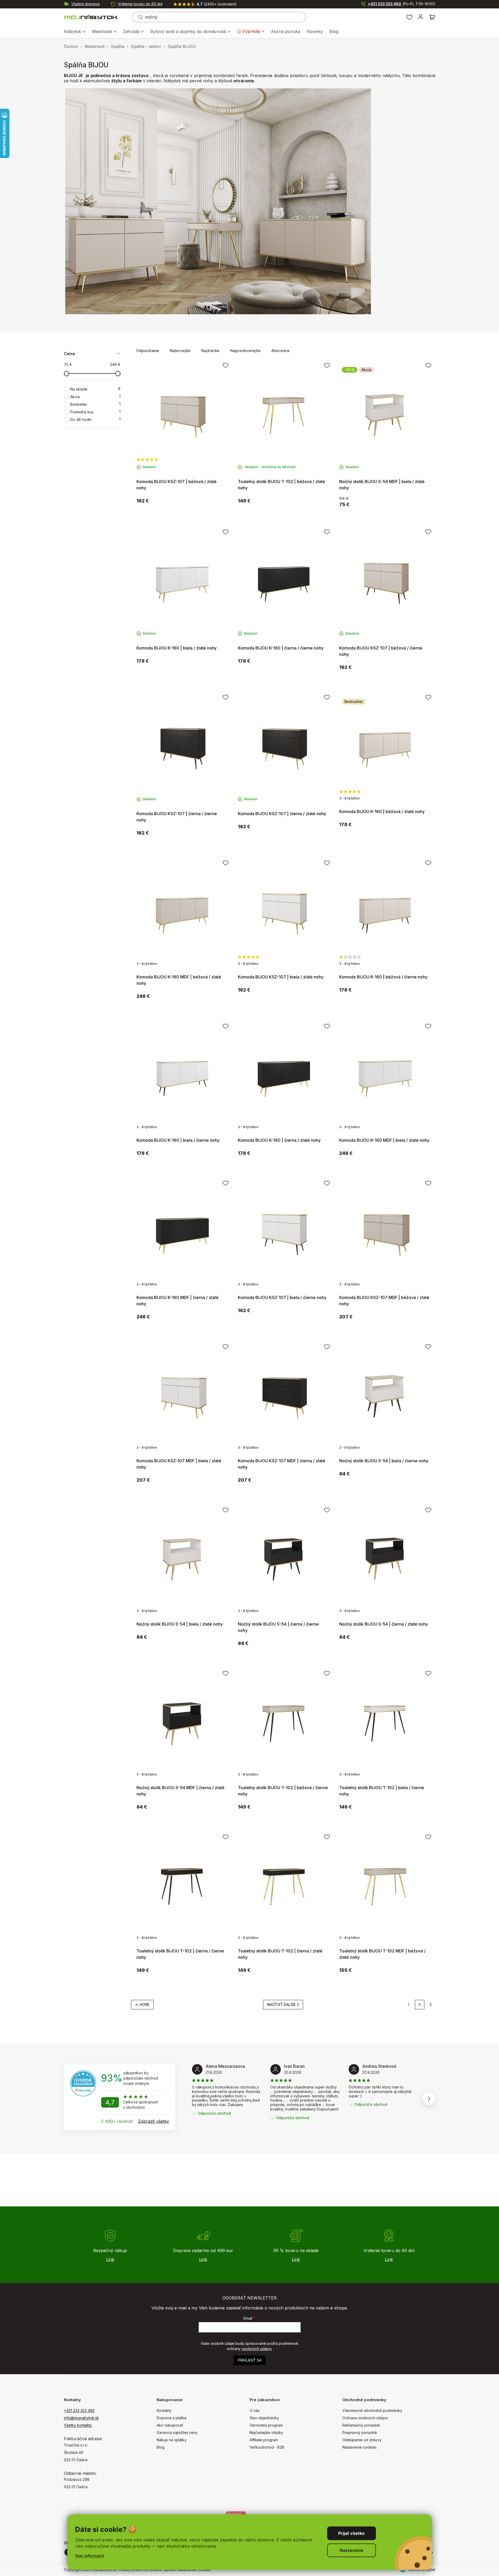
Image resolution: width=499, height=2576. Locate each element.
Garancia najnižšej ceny (177, 2432)
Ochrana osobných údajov (365, 2418)
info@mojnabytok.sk (81, 2418)
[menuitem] (75, 32)
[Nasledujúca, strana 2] (420, 2005)
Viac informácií (89, 2556)
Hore (145, 2004)
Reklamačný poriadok (361, 2425)
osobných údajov (257, 2349)
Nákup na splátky (172, 2440)
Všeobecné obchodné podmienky (372, 2410)
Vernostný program (266, 2425)
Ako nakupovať (170, 2425)
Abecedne (281, 351)
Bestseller (95, 404)
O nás (255, 2410)
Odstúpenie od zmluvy (362, 2440)
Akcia (95, 397)
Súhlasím (352, 2533)
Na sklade (95, 389)
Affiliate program (264, 2440)
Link (110, 2259)
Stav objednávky (264, 2418)
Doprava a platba (172, 2418)
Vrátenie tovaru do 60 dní (140, 4)
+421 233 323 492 (402, 4)
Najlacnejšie (180, 351)
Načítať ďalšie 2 (283, 2004)
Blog (161, 2447)
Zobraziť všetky (153, 2121)
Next (429, 2099)
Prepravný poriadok (360, 2432)
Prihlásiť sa (250, 2360)
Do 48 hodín (95, 420)
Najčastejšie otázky (266, 2432)
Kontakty (164, 2410)
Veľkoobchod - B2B (267, 2447)
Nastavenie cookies (360, 2447)
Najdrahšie (210, 351)
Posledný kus (95, 412)
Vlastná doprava (85, 4)
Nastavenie (352, 2550)
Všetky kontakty (78, 2425)
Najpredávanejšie (245, 351)
